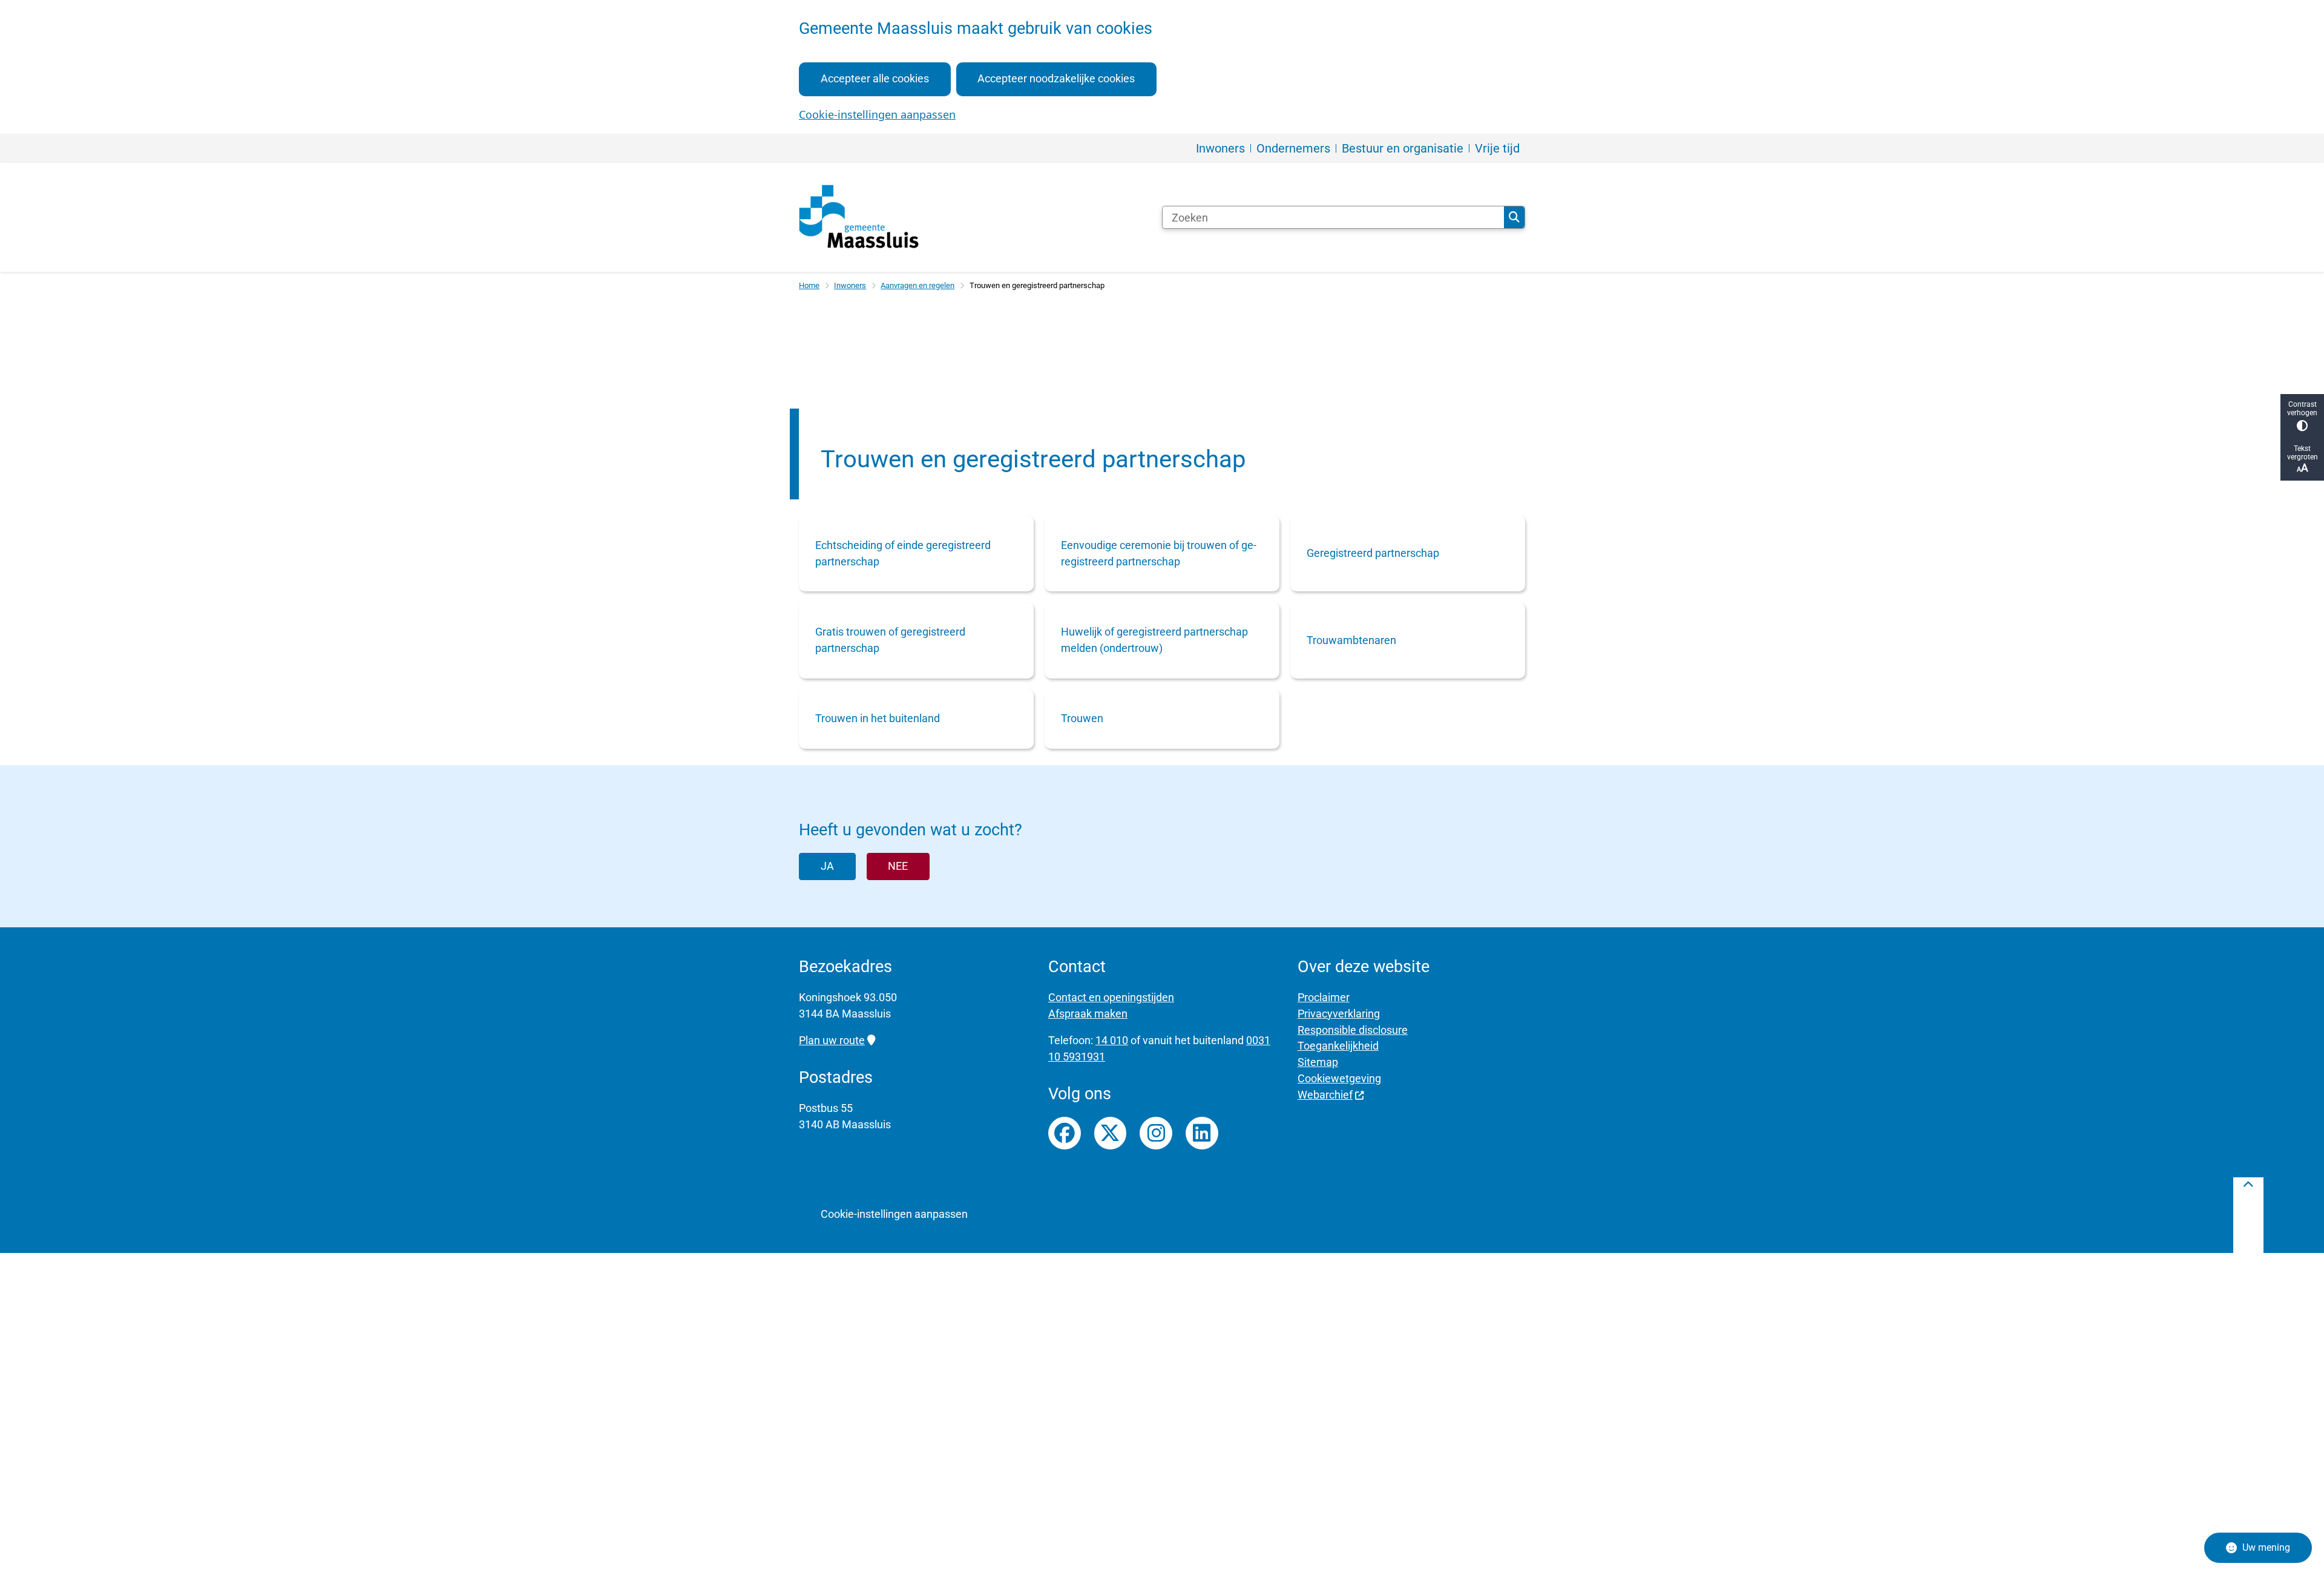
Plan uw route (832, 1040)
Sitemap (1318, 1062)
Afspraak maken (1088, 1014)
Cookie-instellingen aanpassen (877, 114)
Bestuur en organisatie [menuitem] (1403, 148)
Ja (827, 866)
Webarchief (1325, 1095)
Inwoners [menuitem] (1220, 148)
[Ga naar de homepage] (859, 217)
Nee (898, 866)
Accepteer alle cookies (875, 78)
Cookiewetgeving (1339, 1078)
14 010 (1112, 1040)
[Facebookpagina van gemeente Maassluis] (1065, 1133)
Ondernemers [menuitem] (1293, 148)
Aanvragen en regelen (917, 285)
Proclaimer (1324, 997)
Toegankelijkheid (1338, 1046)
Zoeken (1514, 217)
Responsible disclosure (1353, 1030)
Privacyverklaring (1339, 1014)
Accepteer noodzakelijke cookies (1056, 78)
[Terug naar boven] (2248, 1215)
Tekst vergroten (2303, 453)
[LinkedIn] (1202, 1133)
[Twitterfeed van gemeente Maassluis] (1111, 1133)
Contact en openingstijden (1111, 997)
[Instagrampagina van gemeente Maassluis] (1156, 1133)
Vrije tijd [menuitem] (1497, 148)
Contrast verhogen (2302, 409)
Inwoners (850, 285)
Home (809, 285)
